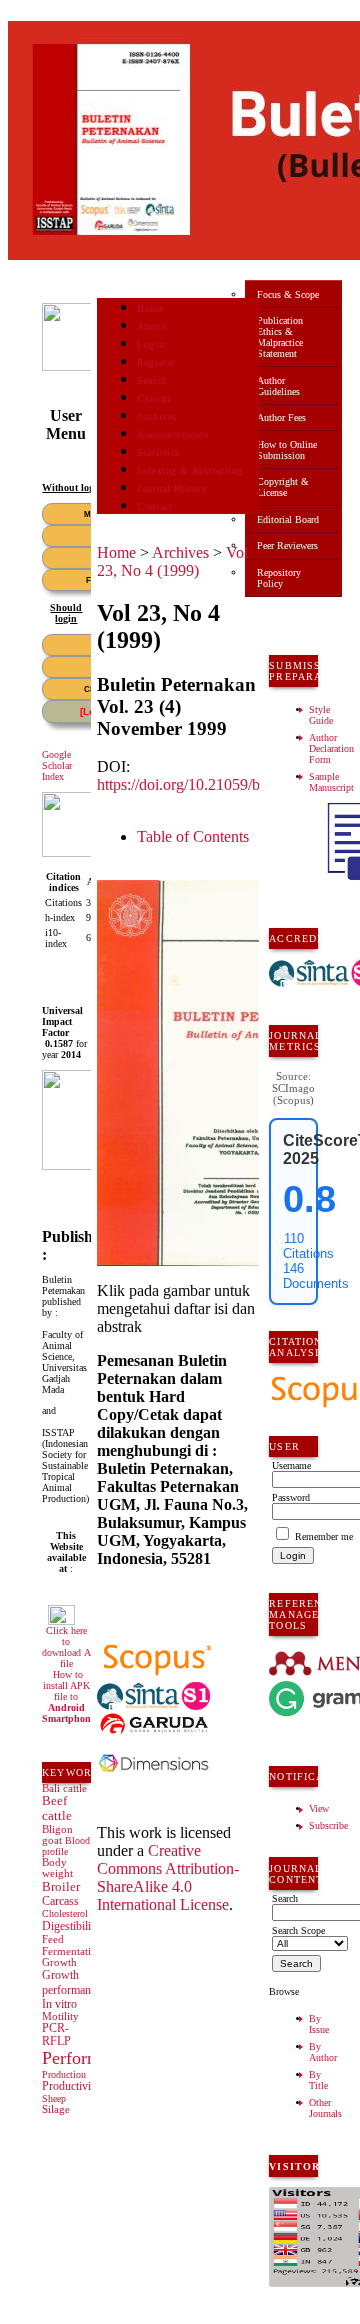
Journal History (172, 488)
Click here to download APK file (73, 1647)
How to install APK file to (68, 1696)
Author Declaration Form (331, 748)
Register (155, 362)
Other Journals (325, 2108)
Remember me (324, 1536)
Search (151, 380)
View (319, 1808)
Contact (154, 506)
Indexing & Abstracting (189, 470)
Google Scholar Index (57, 765)
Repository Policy (279, 578)
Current (154, 398)
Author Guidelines (278, 386)
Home (150, 308)
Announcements (172, 434)
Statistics (158, 452)
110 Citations (308, 1246)
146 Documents (316, 1276)
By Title (318, 2080)
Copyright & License (283, 487)
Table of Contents (193, 836)
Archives (156, 416)
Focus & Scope (288, 294)
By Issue (319, 2024)
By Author (323, 2052)
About (151, 326)
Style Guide (321, 715)
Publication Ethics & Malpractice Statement (280, 337)
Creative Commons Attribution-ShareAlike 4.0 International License (168, 1877)
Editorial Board (288, 519)
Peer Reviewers (287, 545)
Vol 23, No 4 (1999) (172, 561)
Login (150, 344)
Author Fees (281, 417)
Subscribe (328, 1825)
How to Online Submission (287, 450)
